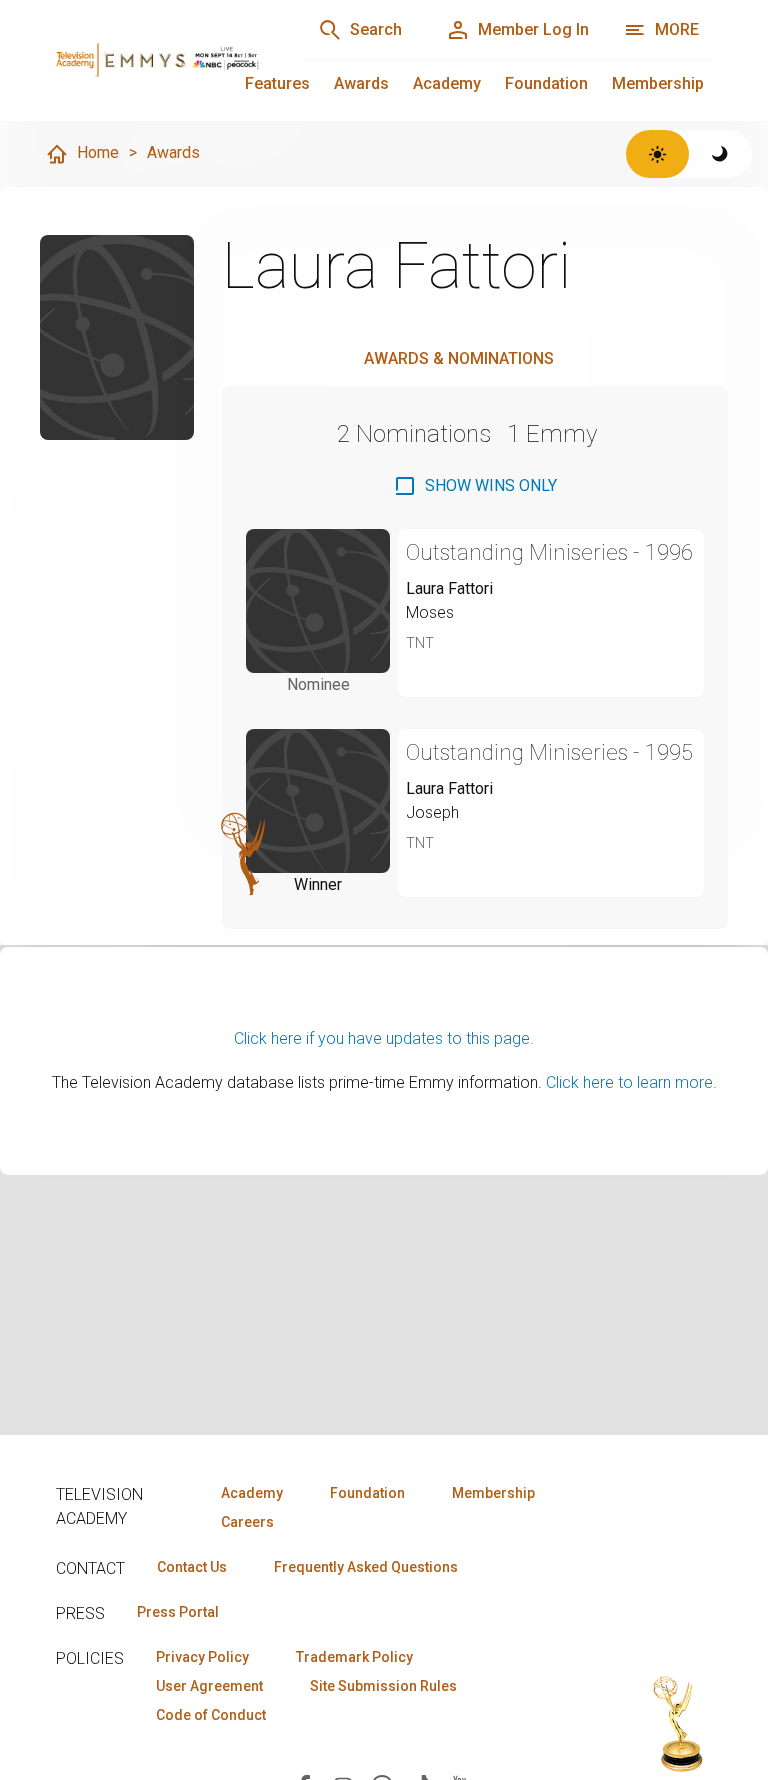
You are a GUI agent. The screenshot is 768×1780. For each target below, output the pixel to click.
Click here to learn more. (631, 1082)
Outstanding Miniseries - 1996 (549, 552)
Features (277, 83)
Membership (658, 83)
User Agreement (209, 1686)
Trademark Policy (354, 1657)
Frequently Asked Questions (366, 1567)
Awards (361, 83)
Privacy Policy (202, 1657)
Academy (447, 83)
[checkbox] (475, 486)
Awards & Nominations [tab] (459, 358)
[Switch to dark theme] (720, 154)
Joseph (432, 812)
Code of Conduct (211, 1715)
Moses (430, 612)
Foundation (546, 83)
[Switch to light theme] (657, 154)
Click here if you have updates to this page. (384, 1038)
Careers (247, 1522)
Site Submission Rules (383, 1686)
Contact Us (192, 1567)
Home (98, 152)
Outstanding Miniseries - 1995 (549, 752)
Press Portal (178, 1612)
